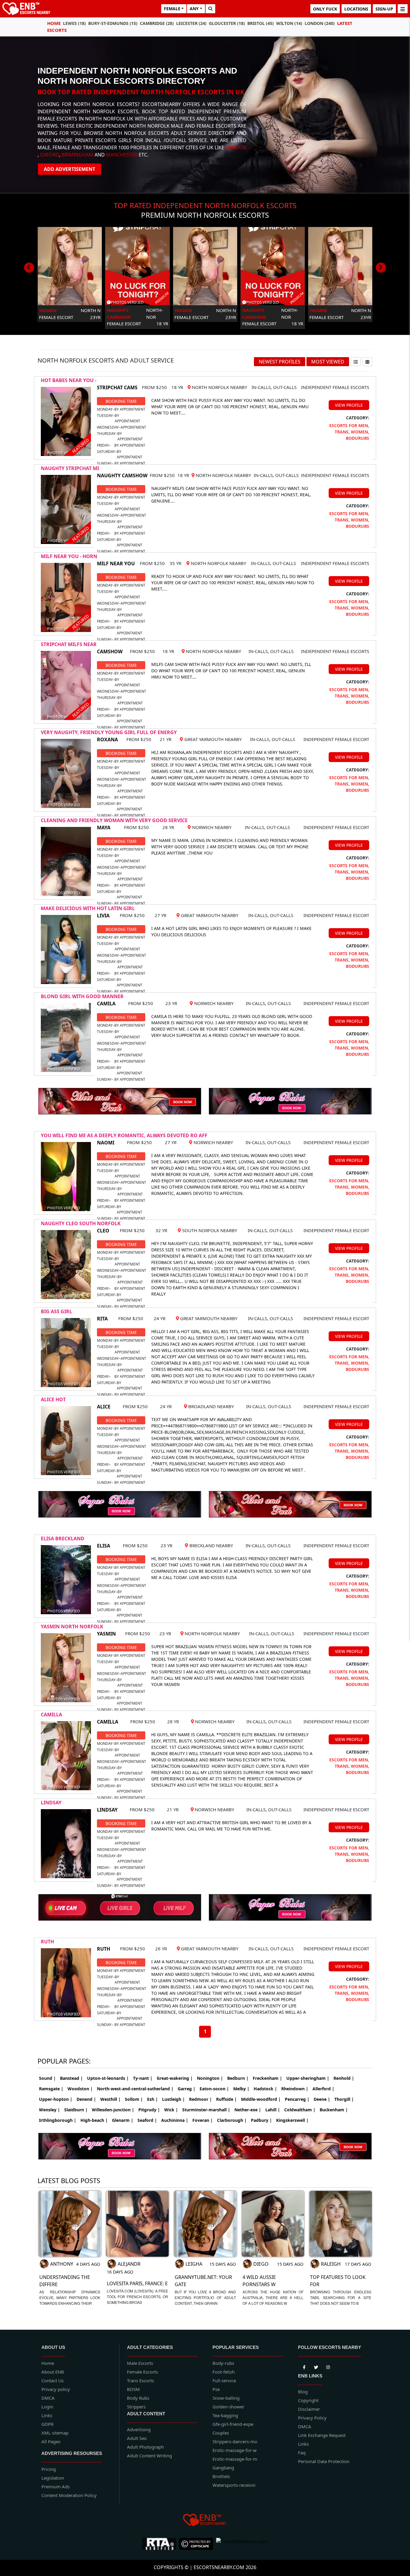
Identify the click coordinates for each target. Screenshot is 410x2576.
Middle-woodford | (261, 2099)
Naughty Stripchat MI (70, 468)
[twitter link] (304, 2366)
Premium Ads (56, 2486)
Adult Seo (137, 2438)
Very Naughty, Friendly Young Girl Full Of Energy (109, 732)
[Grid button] (367, 362)
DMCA (48, 2398)
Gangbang (223, 2468)
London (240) (320, 23)
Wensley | (50, 2110)
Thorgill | (344, 2099)
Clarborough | (232, 2120)
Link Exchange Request (322, 2435)
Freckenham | (267, 2078)
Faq (302, 2453)
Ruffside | (226, 2099)
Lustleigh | (173, 2099)
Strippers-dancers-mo (235, 2441)
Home (54, 23)
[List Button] (356, 362)
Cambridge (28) (157, 23)
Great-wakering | (175, 2078)
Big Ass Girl (56, 1311)
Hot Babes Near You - (69, 380)
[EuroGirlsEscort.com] (242, 2544)
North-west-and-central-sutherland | (135, 2089)
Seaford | (147, 2120)
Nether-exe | (248, 2110)
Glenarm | (123, 2120)
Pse (216, 2389)
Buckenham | (334, 2110)
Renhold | (344, 2078)
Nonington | (210, 2078)
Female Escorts (142, 2372)
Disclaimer (309, 2409)
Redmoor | (200, 2099)
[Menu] (403, 9)
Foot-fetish (224, 2372)
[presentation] (29, 268)
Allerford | (323, 2089)
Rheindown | (295, 2089)
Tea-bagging (225, 2415)
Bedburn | (238, 2078)
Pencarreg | (297, 2099)
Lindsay (51, 1803)
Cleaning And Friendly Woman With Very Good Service (114, 820)
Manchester (122, 155)
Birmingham (77, 155)
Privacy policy (56, 2389)
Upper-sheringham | (308, 2078)
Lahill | (273, 2110)
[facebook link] (316, 2366)
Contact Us (53, 2380)
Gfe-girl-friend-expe (233, 2424)
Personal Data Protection (324, 2461)
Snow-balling (226, 2398)
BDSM (133, 2389)
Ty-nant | (143, 2078)
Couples (221, 2433)
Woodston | (80, 2089)
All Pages (51, 2441)
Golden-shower (228, 2407)
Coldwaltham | (300, 2110)
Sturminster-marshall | (206, 2110)
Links (47, 2415)
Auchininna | (175, 2120)
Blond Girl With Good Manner (82, 996)
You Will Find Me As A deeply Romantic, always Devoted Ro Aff (124, 1135)
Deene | (322, 2099)
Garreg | (187, 2089)
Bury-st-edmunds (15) (113, 23)
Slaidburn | (76, 2110)
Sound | (47, 2078)
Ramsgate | (51, 2089)
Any (194, 9)
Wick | (171, 2110)
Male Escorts (140, 2363)
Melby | (241, 2089)
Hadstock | (265, 2089)
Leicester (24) (191, 23)
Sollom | (134, 2099)
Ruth (47, 1942)
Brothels (221, 2476)
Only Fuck (325, 9)
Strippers (136, 2407)
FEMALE (172, 9)
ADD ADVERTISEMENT (69, 169)
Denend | (86, 2099)
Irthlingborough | (58, 2120)
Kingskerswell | (292, 2120)
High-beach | (94, 2120)
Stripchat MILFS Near (69, 644)
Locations (356, 9)
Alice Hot (53, 1399)
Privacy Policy (312, 2418)
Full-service (224, 2380)
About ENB (53, 2372)
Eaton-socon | (214, 2089)
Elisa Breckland (63, 1539)
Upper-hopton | (56, 2099)
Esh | (152, 2099)
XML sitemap (55, 2433)
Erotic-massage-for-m (235, 2459)
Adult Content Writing (149, 2456)
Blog (303, 2392)
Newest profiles (280, 362)
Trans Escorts (140, 2380)
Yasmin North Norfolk (72, 1627)
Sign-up (384, 9)
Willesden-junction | (113, 2110)
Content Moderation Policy (69, 2495)
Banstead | (71, 2078)
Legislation (53, 2478)
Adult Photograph (145, 2447)
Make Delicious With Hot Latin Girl (88, 908)
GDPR (47, 2424)
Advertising (139, 2429)
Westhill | (110, 2099)
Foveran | (203, 2120)
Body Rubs (138, 2398)
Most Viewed (328, 362)
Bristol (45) (261, 23)
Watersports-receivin (234, 2485)
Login (47, 2407)
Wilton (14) (289, 23)
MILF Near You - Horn (69, 556)
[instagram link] (328, 2366)
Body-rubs (223, 2363)
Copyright (308, 2400)
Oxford (50, 155)
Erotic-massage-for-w (235, 2450)
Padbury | (261, 2120)
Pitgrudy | (149, 2110)
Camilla (51, 1715)
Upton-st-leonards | (108, 2078)
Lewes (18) (74, 23)
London (236, 147)
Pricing (49, 2469)
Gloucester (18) (227, 23)
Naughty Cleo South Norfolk (81, 1223)
